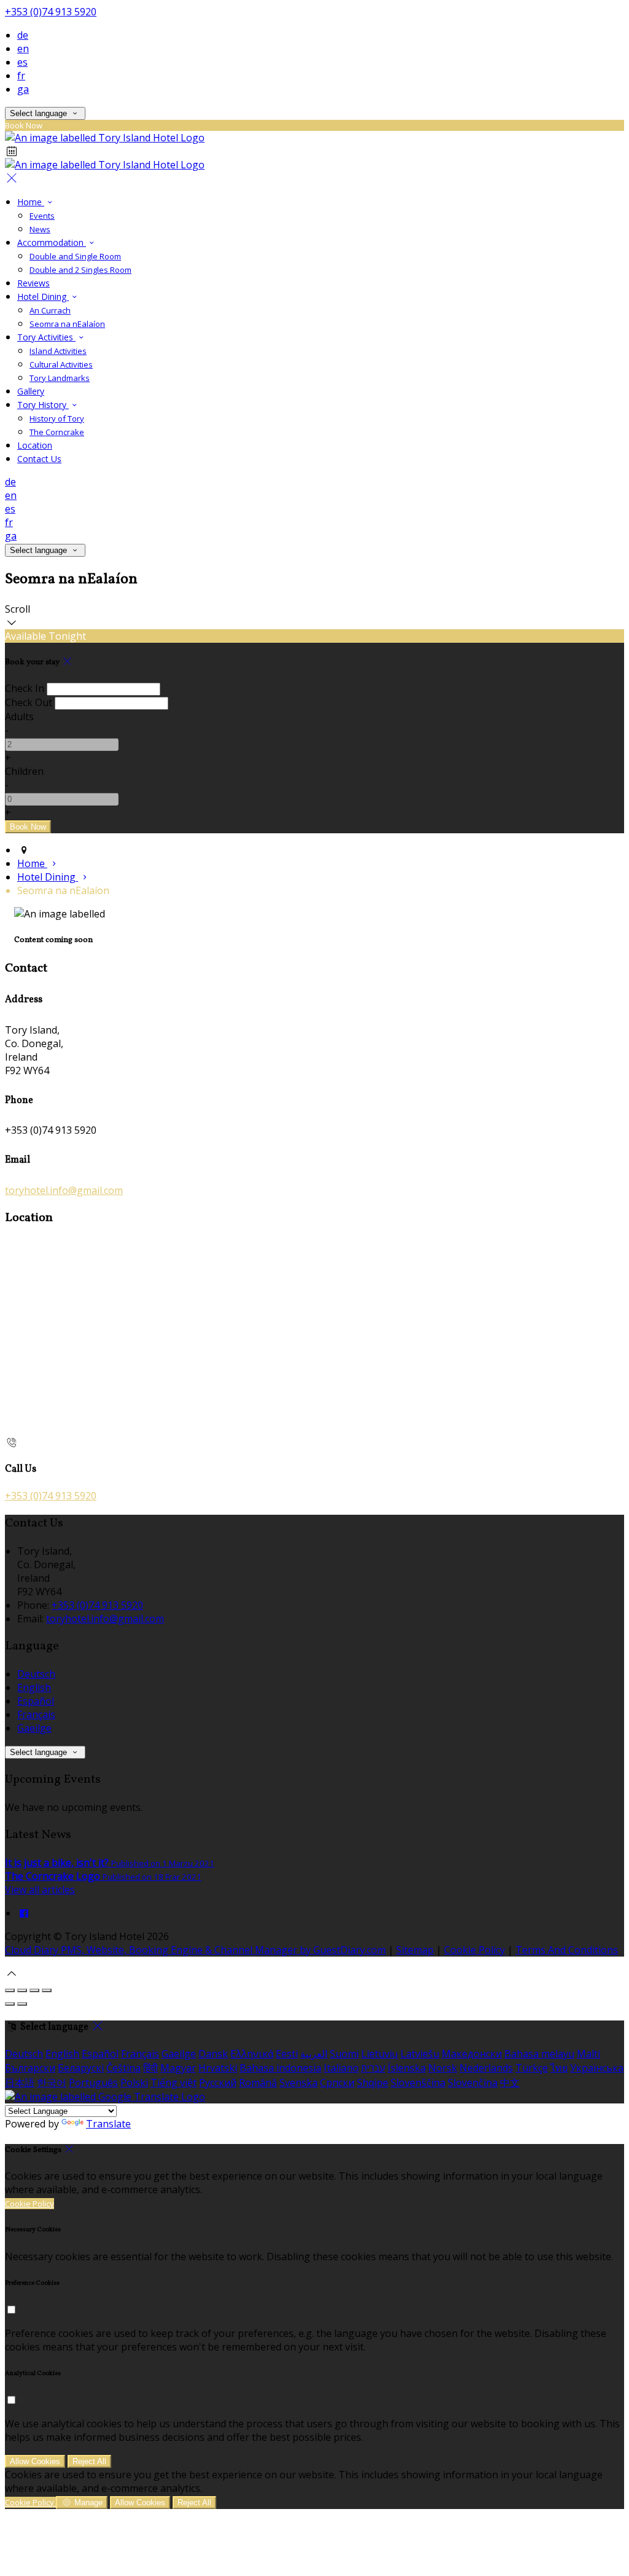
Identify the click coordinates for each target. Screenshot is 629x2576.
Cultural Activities (61, 364)
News (40, 229)
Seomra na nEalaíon (67, 324)
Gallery (31, 391)
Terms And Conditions (567, 1950)
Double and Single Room (75, 256)
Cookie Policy (475, 1950)
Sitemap (415, 1950)
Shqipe (373, 2083)
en (23, 49)
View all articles (40, 1890)
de (23, 35)
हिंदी (150, 2068)
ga (23, 89)
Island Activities (58, 351)
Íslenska (407, 2068)
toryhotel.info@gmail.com (64, 1190)
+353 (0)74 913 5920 (51, 12)
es (22, 62)
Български (30, 2068)
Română (258, 2083)
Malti (588, 2054)
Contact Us (39, 459)
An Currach (50, 310)
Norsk (443, 2068)
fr (21, 76)
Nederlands (486, 2068)
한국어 (52, 2083)
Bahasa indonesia (280, 2068)
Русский (218, 2083)
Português (93, 2083)
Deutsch (36, 1674)
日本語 (20, 2083)
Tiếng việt (174, 2083)
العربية (314, 2054)
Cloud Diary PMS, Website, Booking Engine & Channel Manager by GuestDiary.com (195, 1950)
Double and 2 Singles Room (80, 270)
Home (31, 202)
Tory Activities (46, 337)
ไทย (559, 2068)
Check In (25, 688)
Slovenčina (473, 2083)
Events (42, 216)
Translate (108, 2124)
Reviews (33, 283)
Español (36, 1701)
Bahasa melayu (539, 2054)
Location (35, 445)
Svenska (299, 2083)
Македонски (472, 2054)
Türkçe (532, 2068)
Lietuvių (380, 2054)
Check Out (29, 702)
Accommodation (52, 242)
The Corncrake (57, 432)
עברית (373, 2068)
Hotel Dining (43, 296)
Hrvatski (218, 2068)
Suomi (344, 2054)
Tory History (43, 405)
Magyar (178, 2068)
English (34, 1687)
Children (24, 771)
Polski (134, 2083)
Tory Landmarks (60, 378)
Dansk (213, 2054)
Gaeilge (34, 1728)
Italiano (341, 2068)
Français (36, 1714)
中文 (510, 2083)
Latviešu (420, 2054)
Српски (337, 2083)
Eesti (287, 2054)
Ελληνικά (252, 2054)
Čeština (123, 2068)
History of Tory (57, 418)
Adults (19, 717)
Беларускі (81, 2068)
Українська (597, 2068)
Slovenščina (418, 2083)
